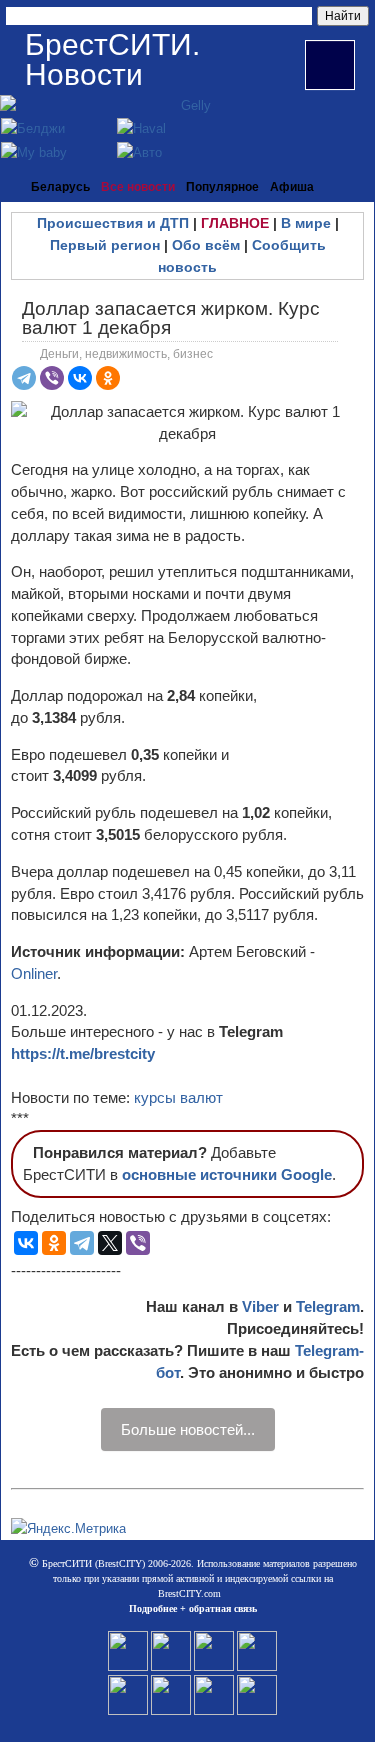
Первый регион (105, 245)
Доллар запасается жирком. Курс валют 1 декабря (171, 318)
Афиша (292, 187)
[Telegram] (24, 378)
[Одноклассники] (108, 378)
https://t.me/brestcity (83, 1053)
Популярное (222, 187)
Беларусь (60, 187)
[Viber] (52, 378)
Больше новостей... (188, 1429)
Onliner (34, 973)
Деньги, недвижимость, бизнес (126, 354)
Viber (260, 1306)
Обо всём (206, 245)
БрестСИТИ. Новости (112, 59)
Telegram (328, 1306)
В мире (306, 223)
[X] (110, 1243)
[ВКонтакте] (80, 378)
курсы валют (178, 1097)
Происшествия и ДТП (113, 223)
